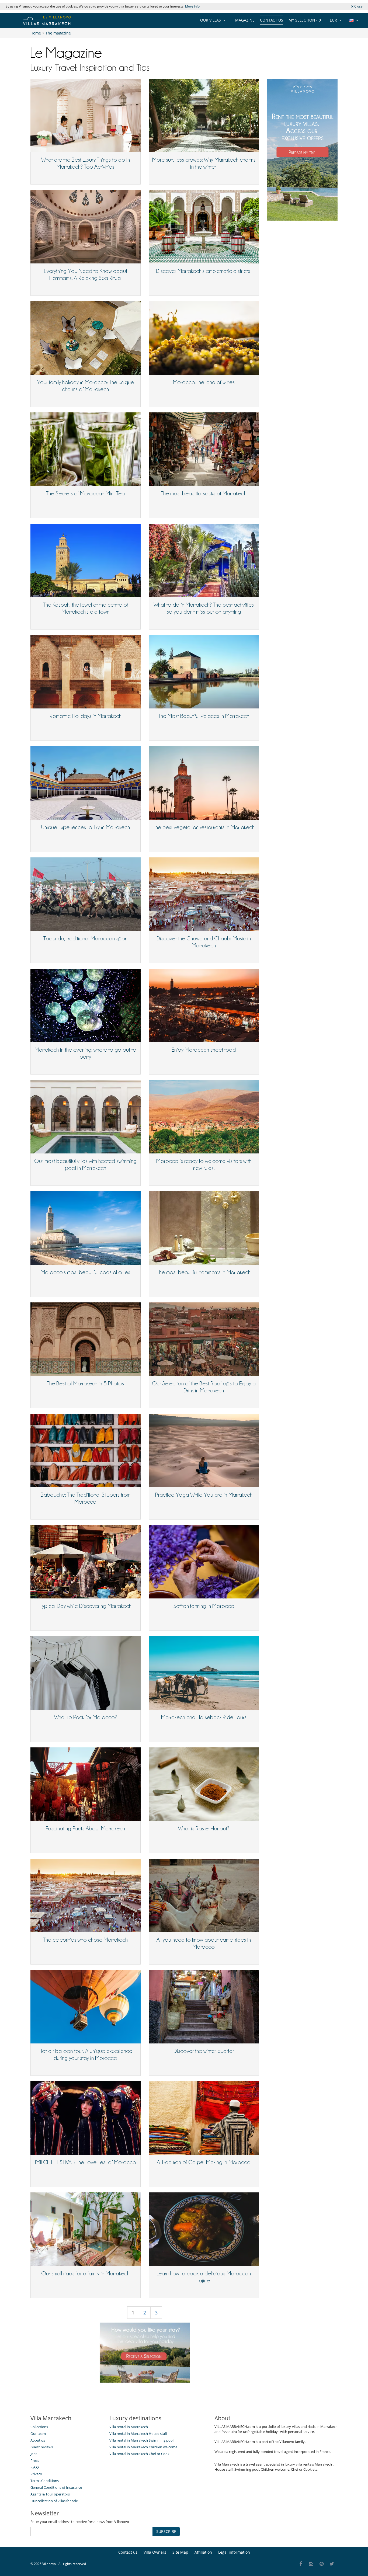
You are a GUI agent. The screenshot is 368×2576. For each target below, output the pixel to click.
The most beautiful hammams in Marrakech (204, 1272)
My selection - (305, 20)
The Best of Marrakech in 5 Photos (85, 1383)
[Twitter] (332, 2564)
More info (192, 6)
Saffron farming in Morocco (204, 1606)
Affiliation (203, 2552)
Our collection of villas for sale (54, 2501)
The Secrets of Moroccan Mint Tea (85, 493)
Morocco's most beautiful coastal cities (85, 1272)
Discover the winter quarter (204, 2051)
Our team (38, 2434)
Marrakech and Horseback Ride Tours (204, 1717)
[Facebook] (301, 2564)
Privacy (36, 2474)
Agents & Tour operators (50, 2494)
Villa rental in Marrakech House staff (138, 2434)
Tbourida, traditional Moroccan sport (86, 938)
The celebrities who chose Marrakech (85, 1940)
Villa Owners (155, 2552)
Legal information (234, 2552)
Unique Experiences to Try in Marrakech (86, 827)
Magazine (245, 20)
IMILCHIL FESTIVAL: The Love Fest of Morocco (86, 2162)
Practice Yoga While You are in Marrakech (204, 1495)
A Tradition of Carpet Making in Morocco (204, 2162)
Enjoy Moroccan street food (204, 1050)
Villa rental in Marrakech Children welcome (143, 2447)
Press (35, 2460)
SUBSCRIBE (166, 2531)
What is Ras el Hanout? (204, 1828)
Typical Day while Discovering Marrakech (86, 1606)
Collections (39, 2427)
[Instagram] (311, 2564)
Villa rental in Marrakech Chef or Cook (139, 2454)
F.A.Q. (35, 2467)
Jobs (34, 2454)
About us (38, 2440)
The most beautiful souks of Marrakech (204, 493)
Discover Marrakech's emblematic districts (204, 271)
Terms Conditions (45, 2481)
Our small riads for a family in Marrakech (85, 2273)
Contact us (272, 20)
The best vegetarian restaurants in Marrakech (204, 827)
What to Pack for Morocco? (86, 1717)
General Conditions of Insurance (56, 2487)
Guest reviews (42, 2447)
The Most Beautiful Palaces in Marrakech (204, 716)
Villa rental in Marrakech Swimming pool (141, 2440)
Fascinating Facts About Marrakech (85, 1828)
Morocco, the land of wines (204, 382)
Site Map (180, 2552)
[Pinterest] (322, 2564)
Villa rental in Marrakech (129, 2427)
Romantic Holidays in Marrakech (86, 716)
